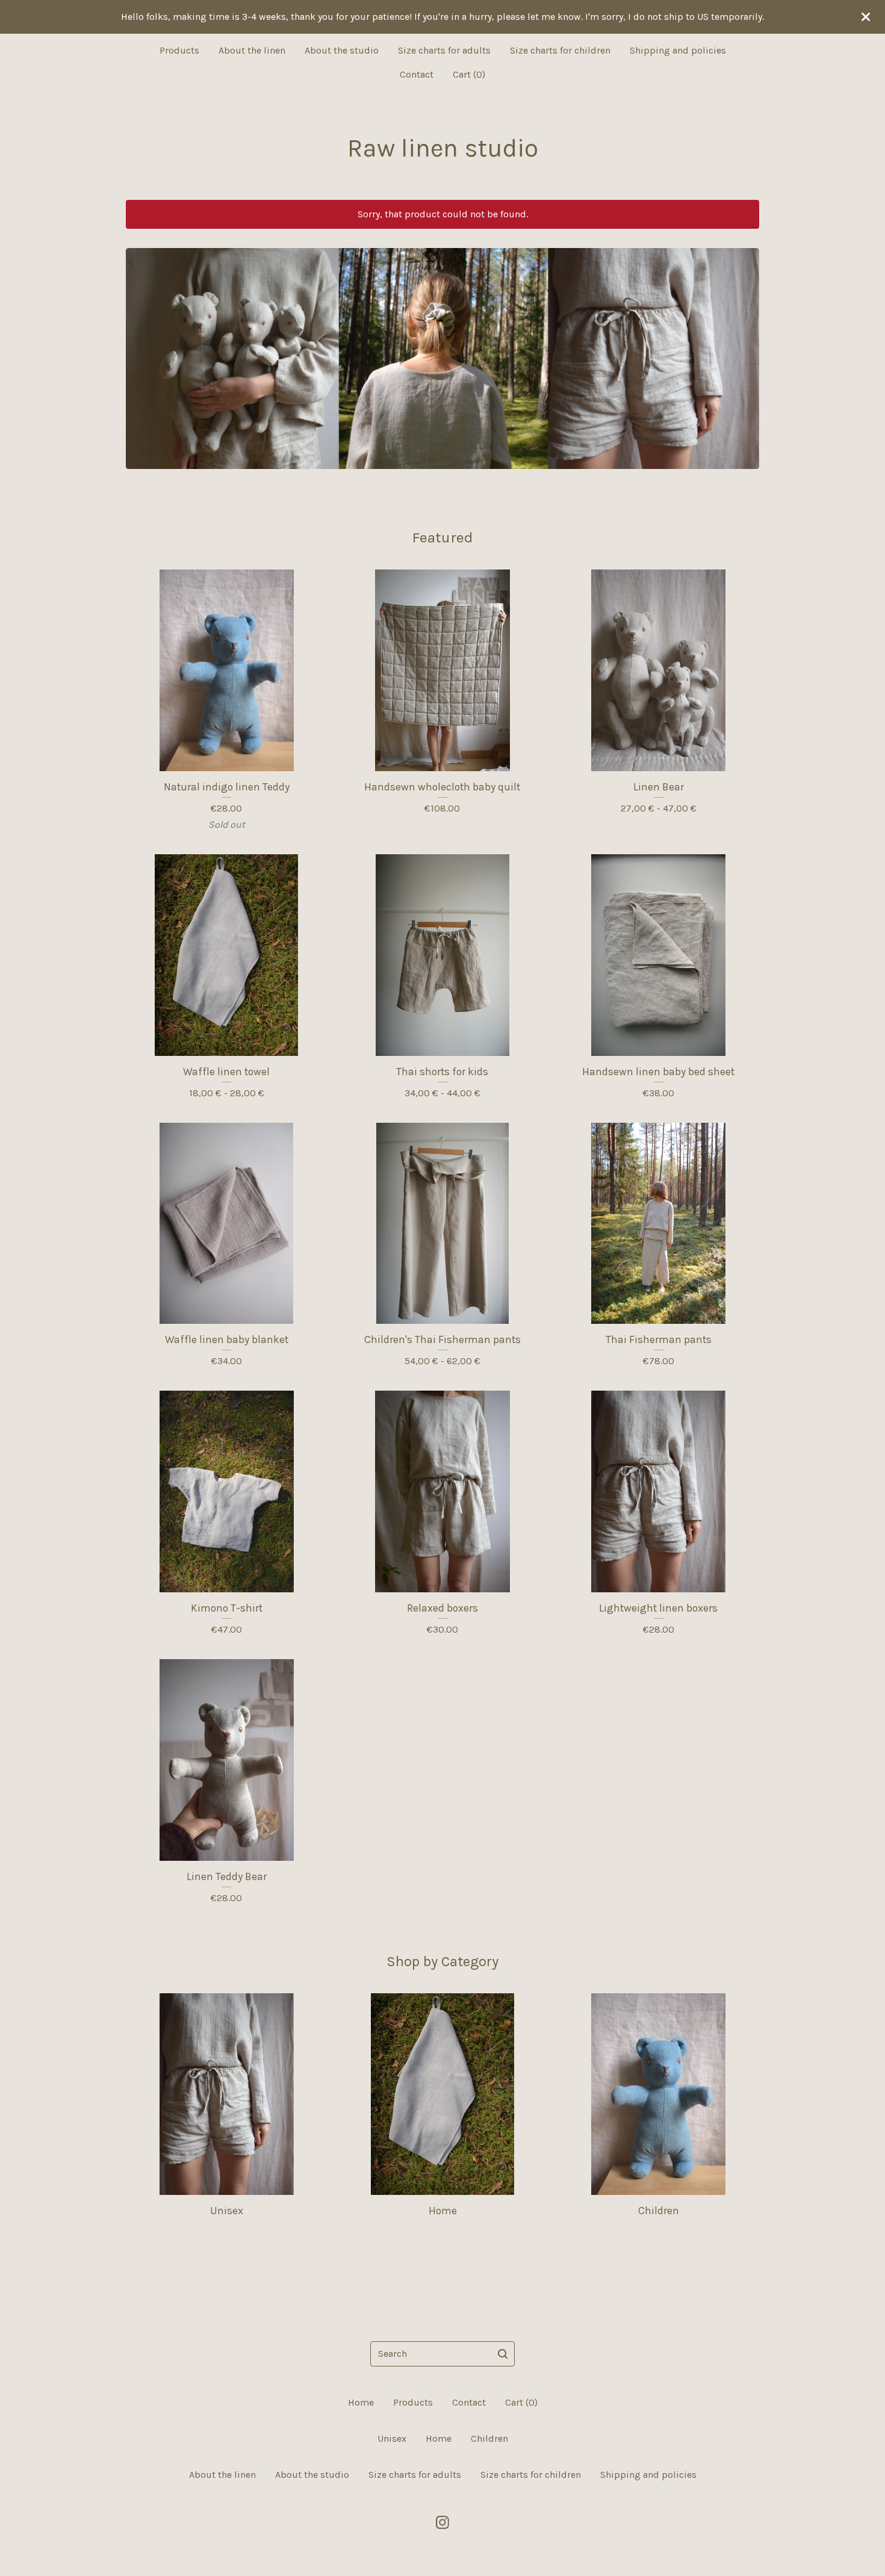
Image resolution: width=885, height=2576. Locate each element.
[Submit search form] (503, 2354)
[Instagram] (442, 2522)
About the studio (342, 50)
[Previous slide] (143, 350)
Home (361, 2402)
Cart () (469, 74)
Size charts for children (560, 50)
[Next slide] (742, 350)
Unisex (392, 2438)
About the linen (252, 50)
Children (489, 2438)
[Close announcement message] (866, 17)
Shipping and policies (678, 50)
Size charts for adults (444, 50)
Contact (417, 74)
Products (179, 50)
